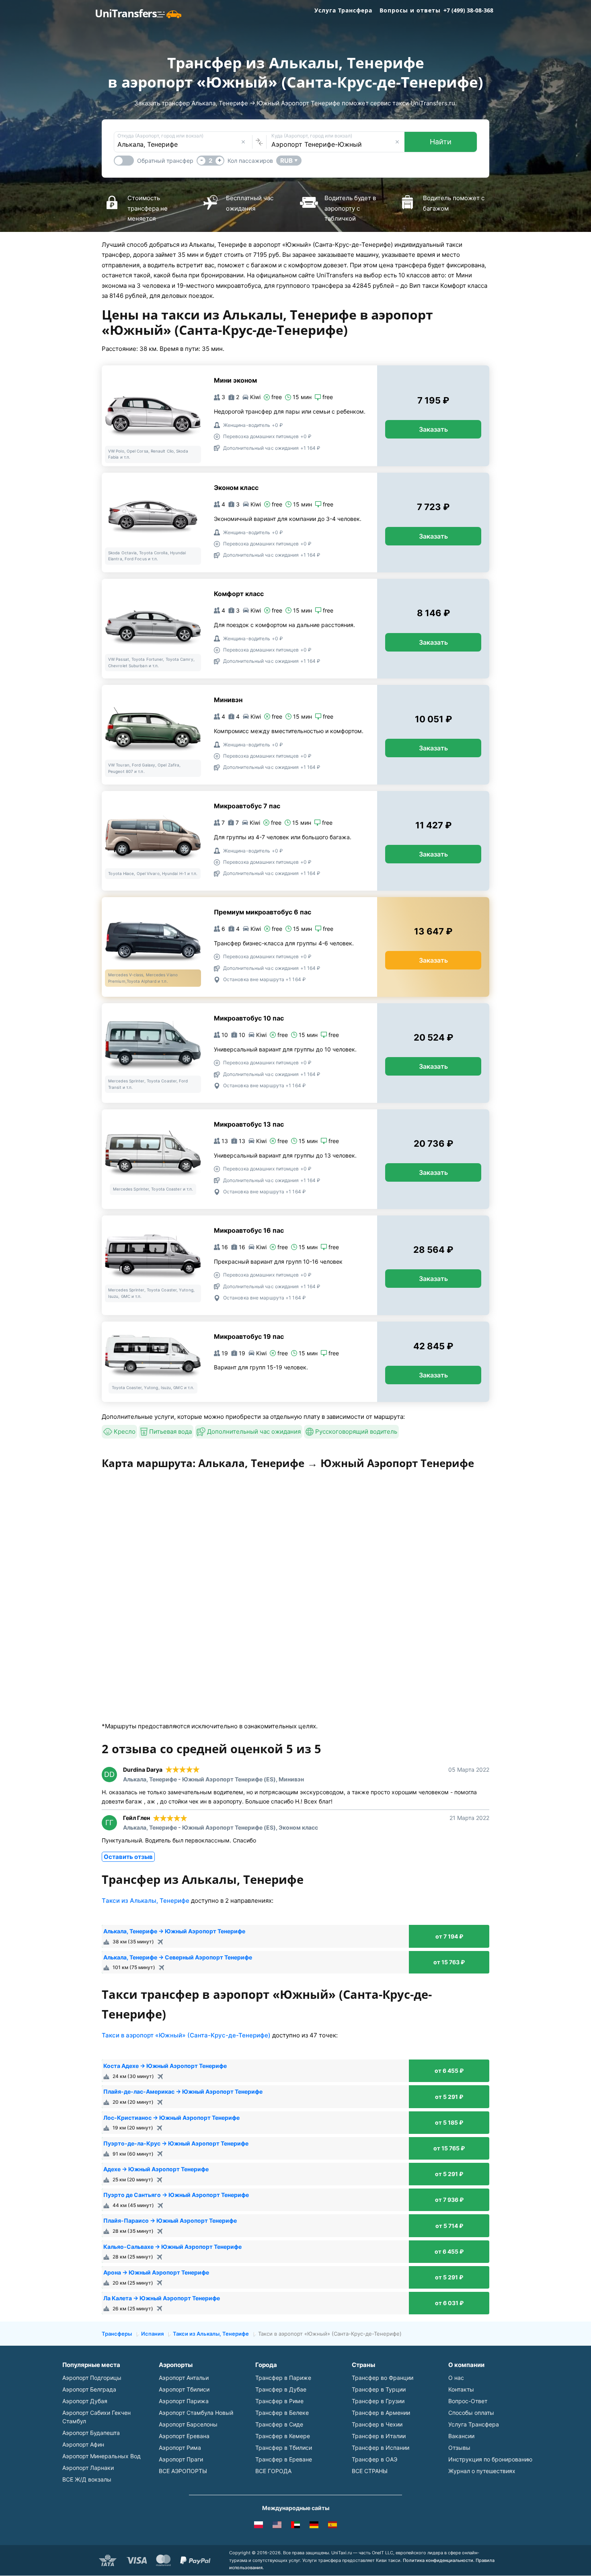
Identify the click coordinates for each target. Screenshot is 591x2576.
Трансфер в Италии (379, 2436)
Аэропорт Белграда (89, 2389)
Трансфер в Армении (381, 2413)
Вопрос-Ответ (468, 2401)
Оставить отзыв (128, 1857)
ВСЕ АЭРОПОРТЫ (183, 2471)
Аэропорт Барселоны (188, 2424)
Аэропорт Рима (180, 2448)
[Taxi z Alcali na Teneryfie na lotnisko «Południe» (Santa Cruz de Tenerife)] (259, 2526)
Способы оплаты (471, 2413)
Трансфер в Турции (379, 2389)
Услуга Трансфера (343, 10)
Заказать (433, 429)
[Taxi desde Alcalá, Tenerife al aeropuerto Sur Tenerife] (332, 2526)
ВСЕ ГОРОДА (273, 2471)
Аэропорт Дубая (85, 2401)
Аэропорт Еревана (184, 2436)
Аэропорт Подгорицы (92, 2378)
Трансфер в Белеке (282, 2413)
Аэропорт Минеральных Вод (102, 2456)
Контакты (461, 2389)
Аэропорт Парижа (184, 2401)
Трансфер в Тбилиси (284, 2448)
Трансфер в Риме (279, 2401)
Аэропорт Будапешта (91, 2433)
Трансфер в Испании (381, 2448)
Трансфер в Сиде (279, 2424)
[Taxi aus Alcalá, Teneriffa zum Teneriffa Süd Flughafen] (314, 2526)
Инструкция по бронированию (490, 2459)
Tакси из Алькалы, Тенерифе (146, 1901)
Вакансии (461, 2436)
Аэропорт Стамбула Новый (196, 2413)
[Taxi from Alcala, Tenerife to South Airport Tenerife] (277, 2526)
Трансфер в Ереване (284, 2459)
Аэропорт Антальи (184, 2378)
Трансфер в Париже (283, 2378)
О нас (456, 2378)
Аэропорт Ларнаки (88, 2468)
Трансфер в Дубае (281, 2389)
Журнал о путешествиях (482, 2471)
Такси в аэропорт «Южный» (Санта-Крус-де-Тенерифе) (186, 2035)
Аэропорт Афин (83, 2444)
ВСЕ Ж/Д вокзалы (87, 2479)
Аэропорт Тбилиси (184, 2389)
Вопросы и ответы (410, 10)
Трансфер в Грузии (378, 2401)
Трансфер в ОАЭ (375, 2459)
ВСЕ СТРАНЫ (370, 2471)
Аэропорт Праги (181, 2459)
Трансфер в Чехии (377, 2424)
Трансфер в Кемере (283, 2436)
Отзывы (459, 2448)
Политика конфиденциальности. (439, 2560)
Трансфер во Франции (383, 2378)
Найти (441, 142)
